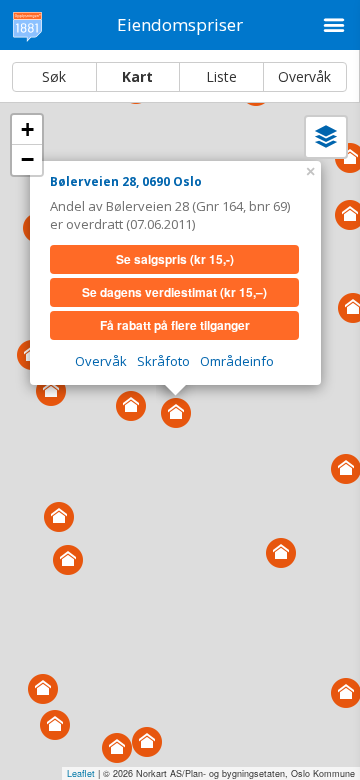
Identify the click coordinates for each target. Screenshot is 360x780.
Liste (221, 76)
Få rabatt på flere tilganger (175, 325)
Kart (137, 76)
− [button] (27, 159)
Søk (54, 76)
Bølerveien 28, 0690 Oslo (126, 181)
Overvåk (304, 76)
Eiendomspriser (180, 24)
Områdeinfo (237, 361)
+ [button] (27, 129)
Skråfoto (163, 361)
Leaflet (81, 773)
